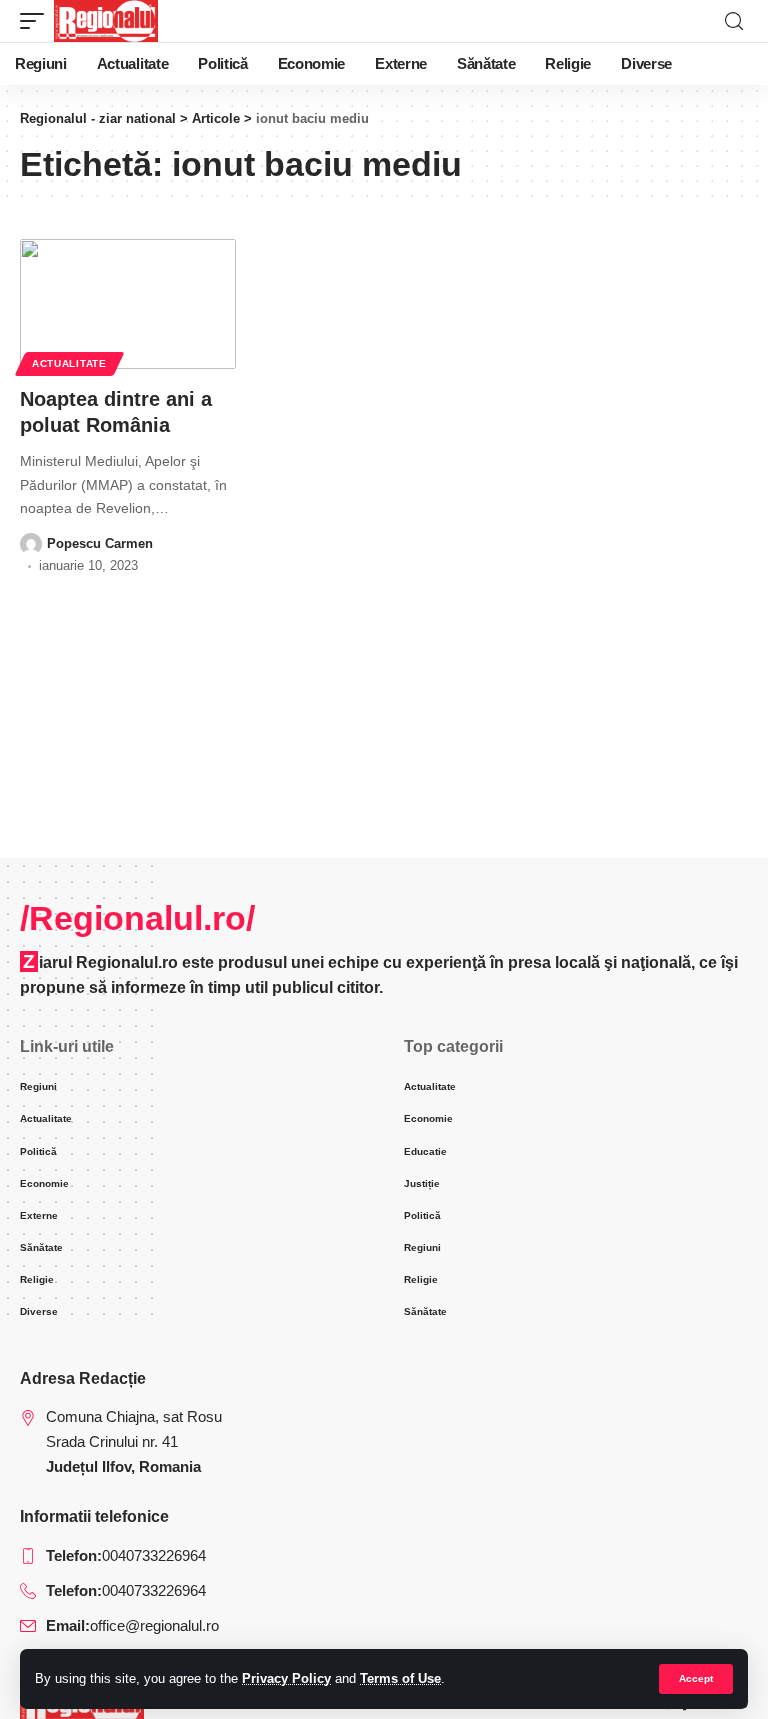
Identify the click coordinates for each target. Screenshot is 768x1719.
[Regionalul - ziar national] (106, 21)
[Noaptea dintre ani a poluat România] (128, 304)
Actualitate (69, 363)
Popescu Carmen (100, 543)
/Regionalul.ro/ (137, 918)
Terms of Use (400, 1678)
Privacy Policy (286, 1678)
